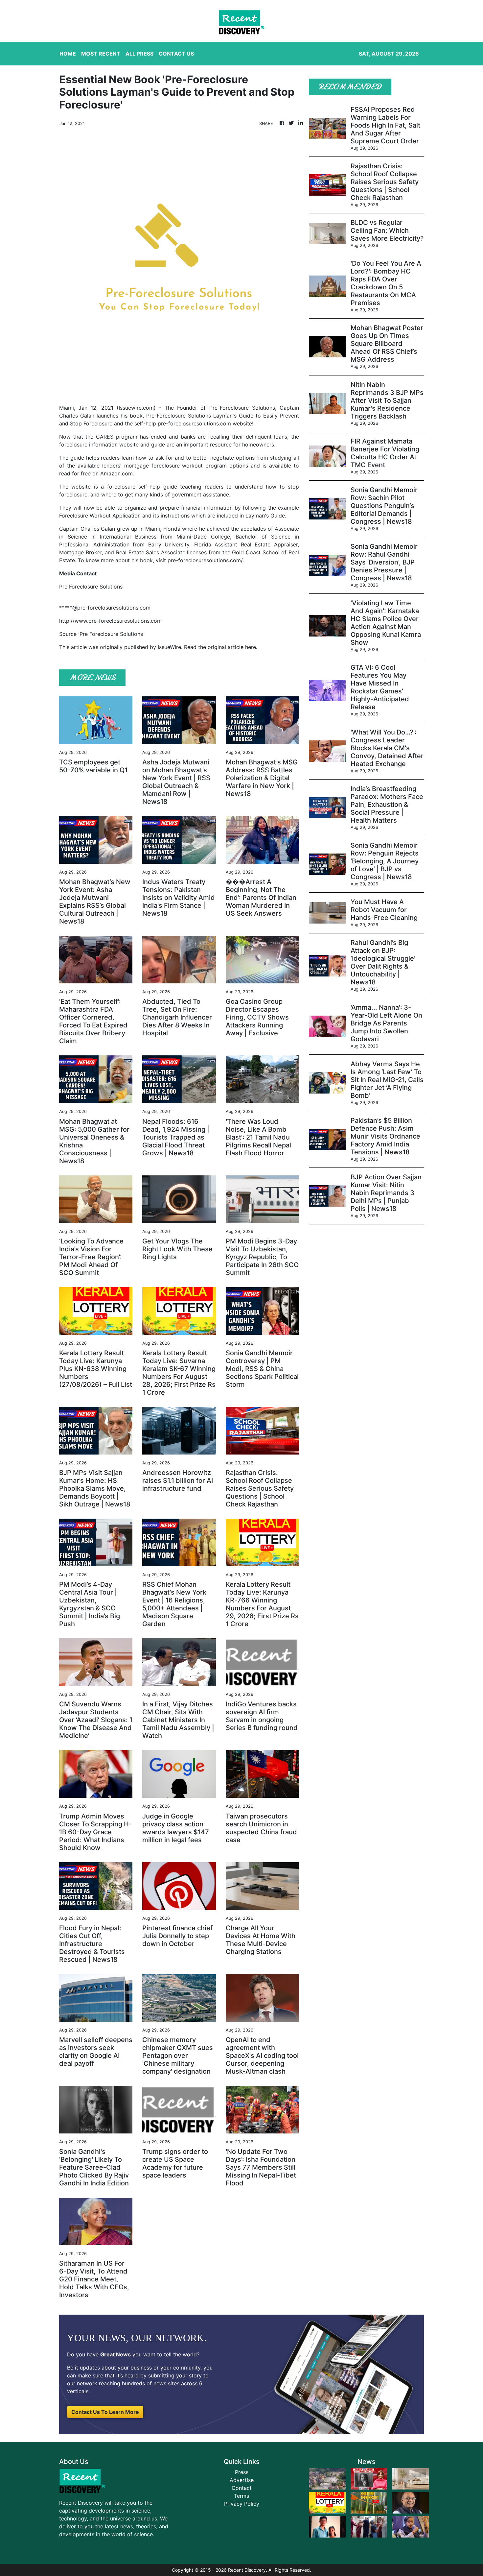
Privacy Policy (242, 2504)
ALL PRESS (139, 54)
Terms (241, 2496)
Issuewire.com (136, 408)
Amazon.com (116, 473)
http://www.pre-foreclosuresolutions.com (110, 621)
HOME (68, 54)
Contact (242, 2488)
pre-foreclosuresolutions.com (194, 423)
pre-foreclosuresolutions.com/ (205, 560)
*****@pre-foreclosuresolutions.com (105, 608)
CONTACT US (176, 54)
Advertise (242, 2480)
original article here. (232, 647)
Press (242, 2472)
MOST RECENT (101, 54)
